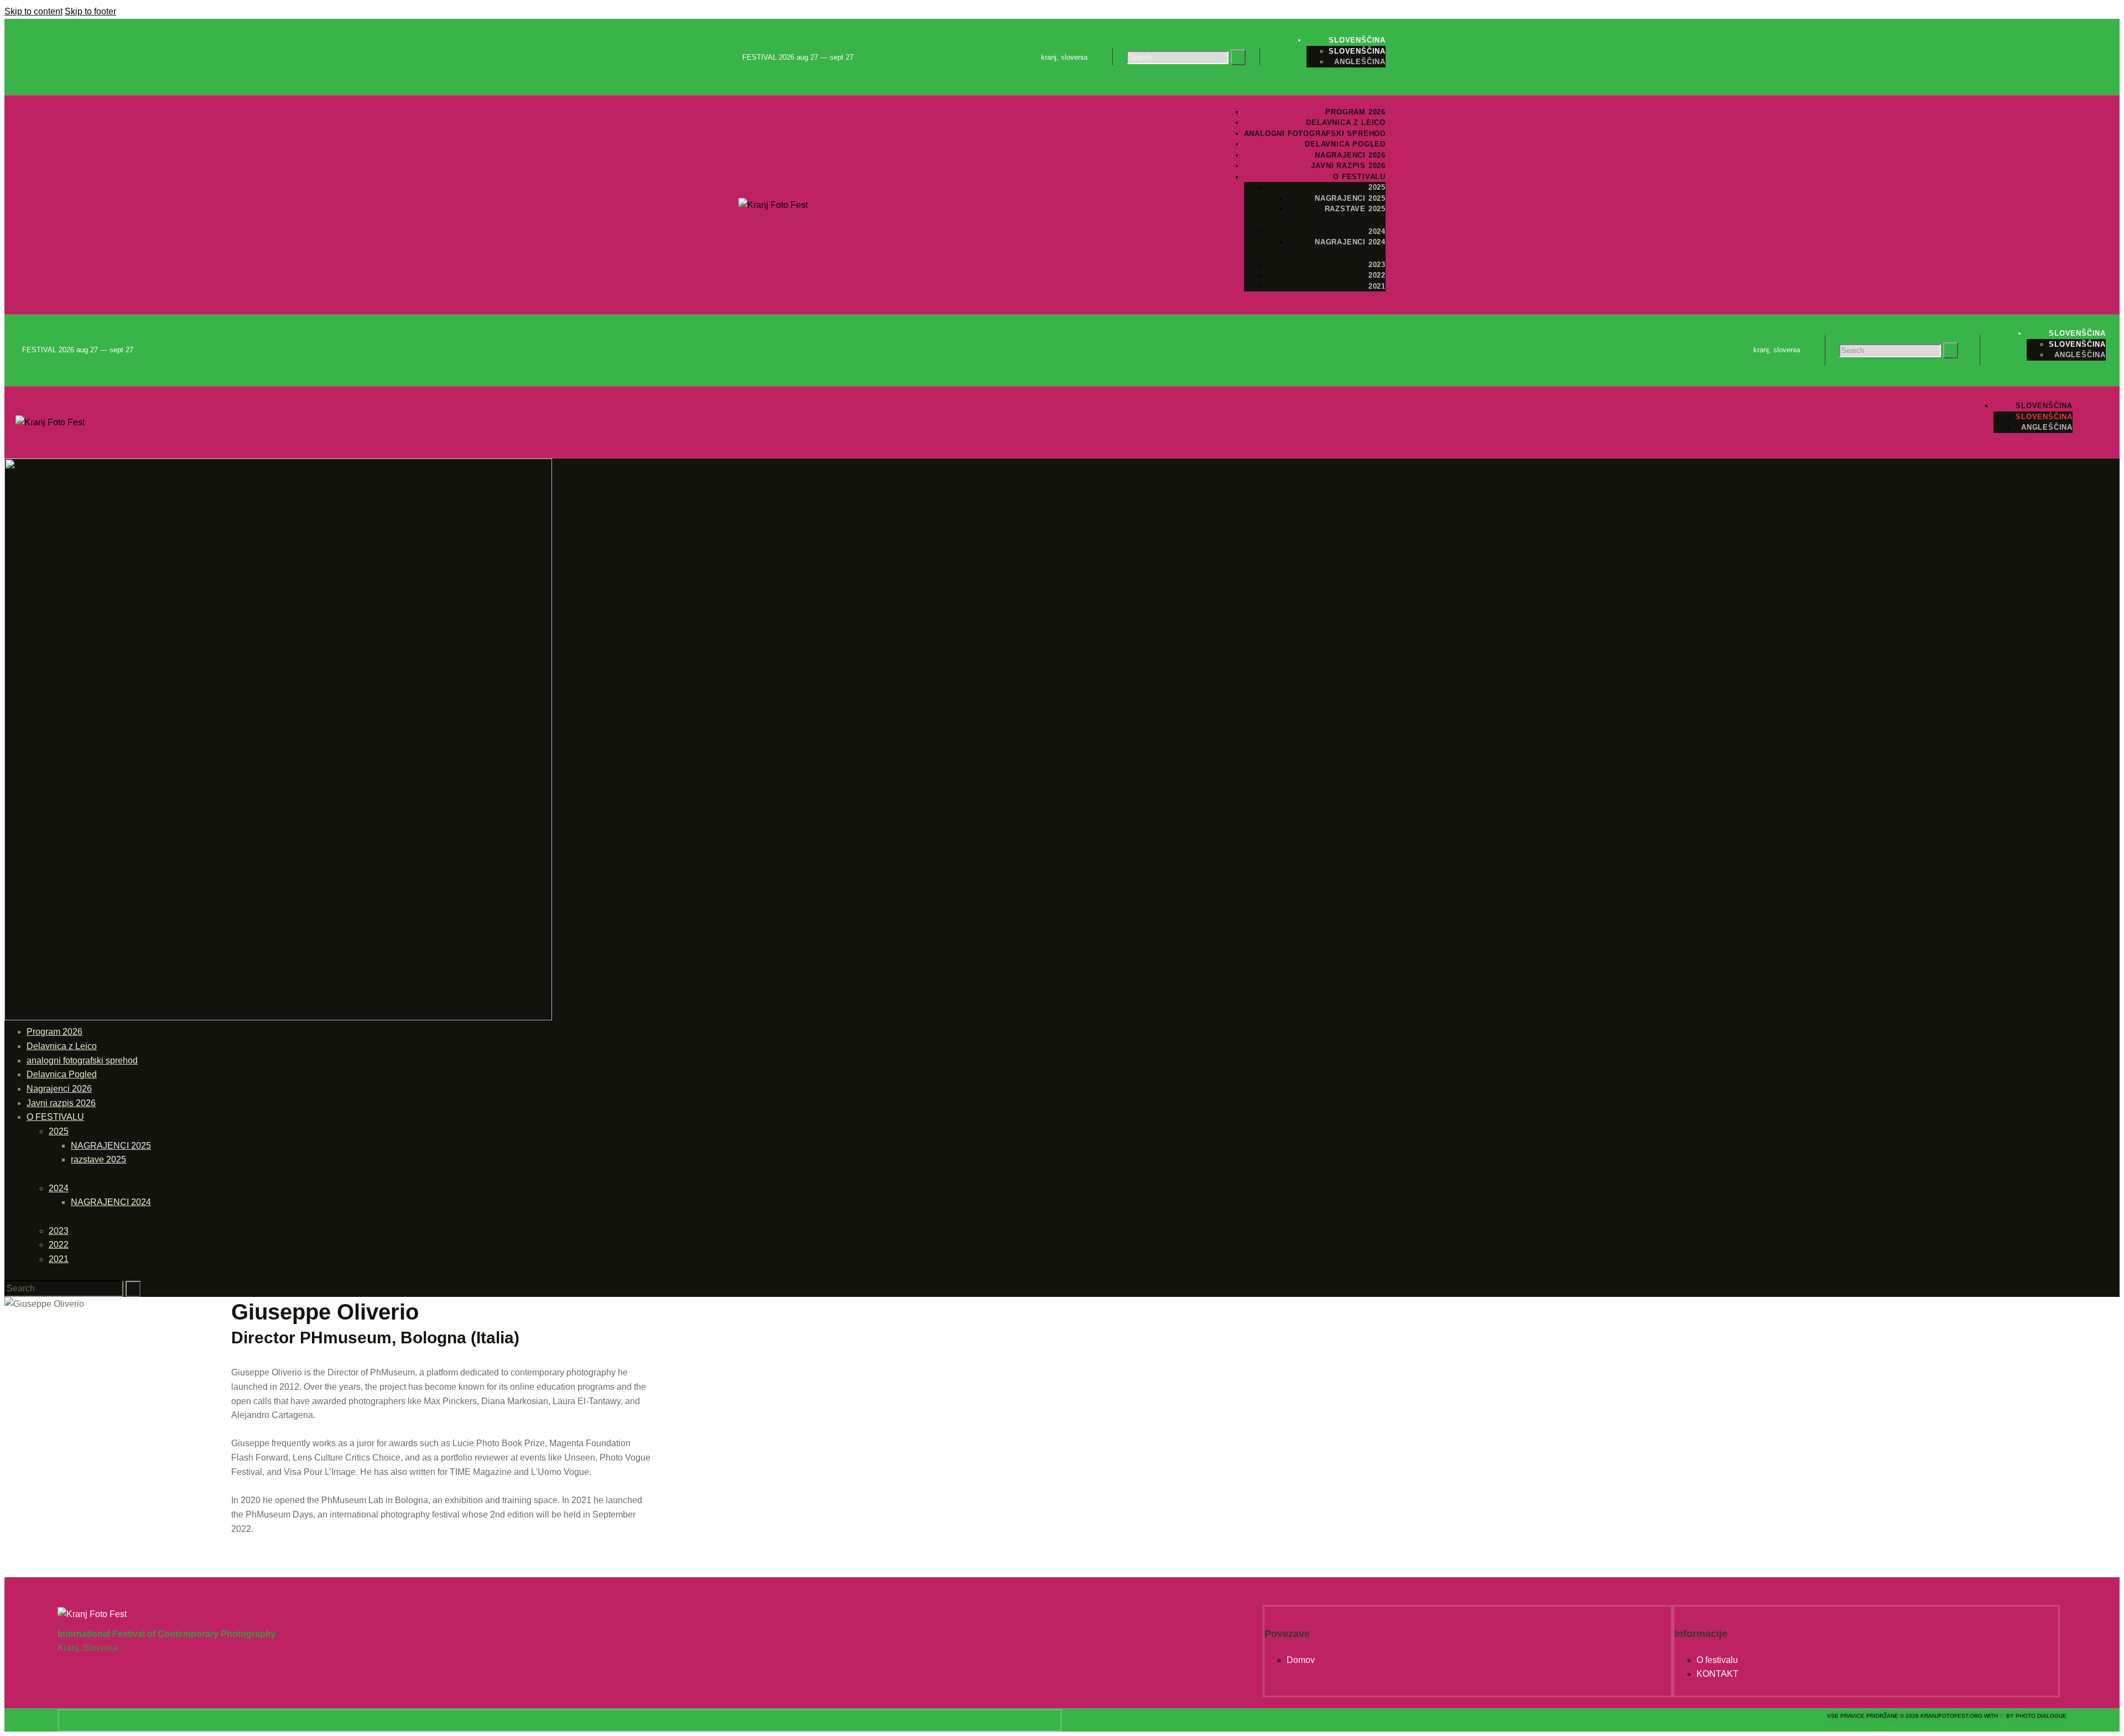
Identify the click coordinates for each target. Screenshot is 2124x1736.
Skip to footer (90, 11)
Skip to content (33, 11)
